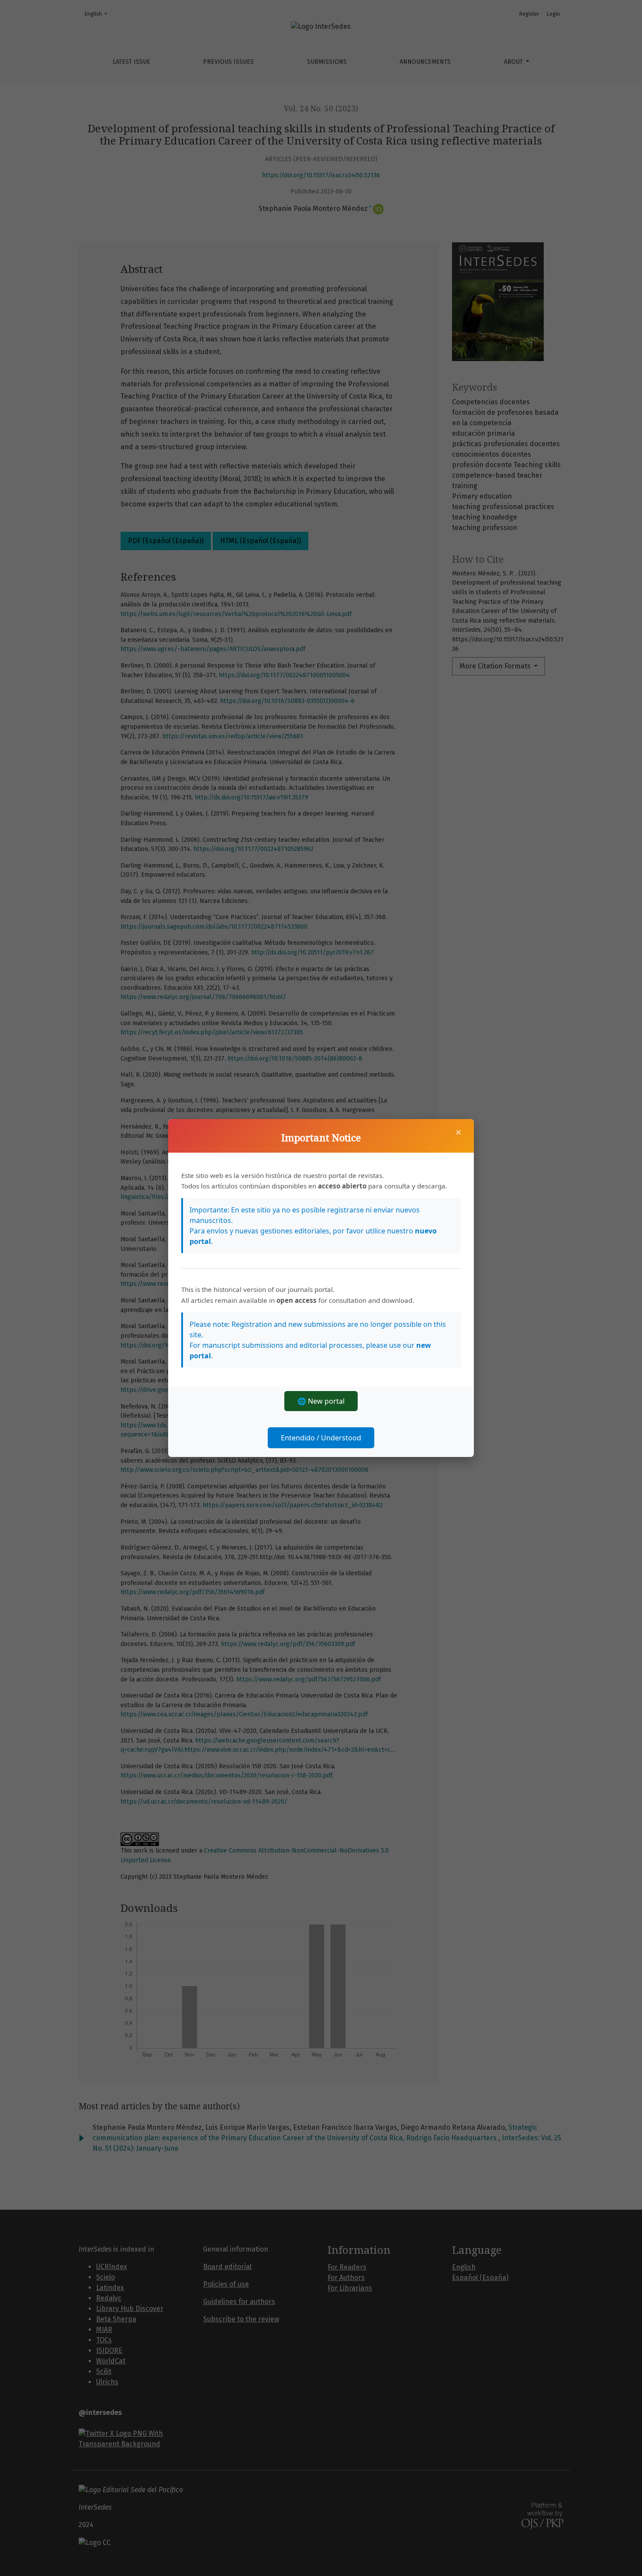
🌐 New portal (321, 1401)
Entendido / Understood (321, 1438)
